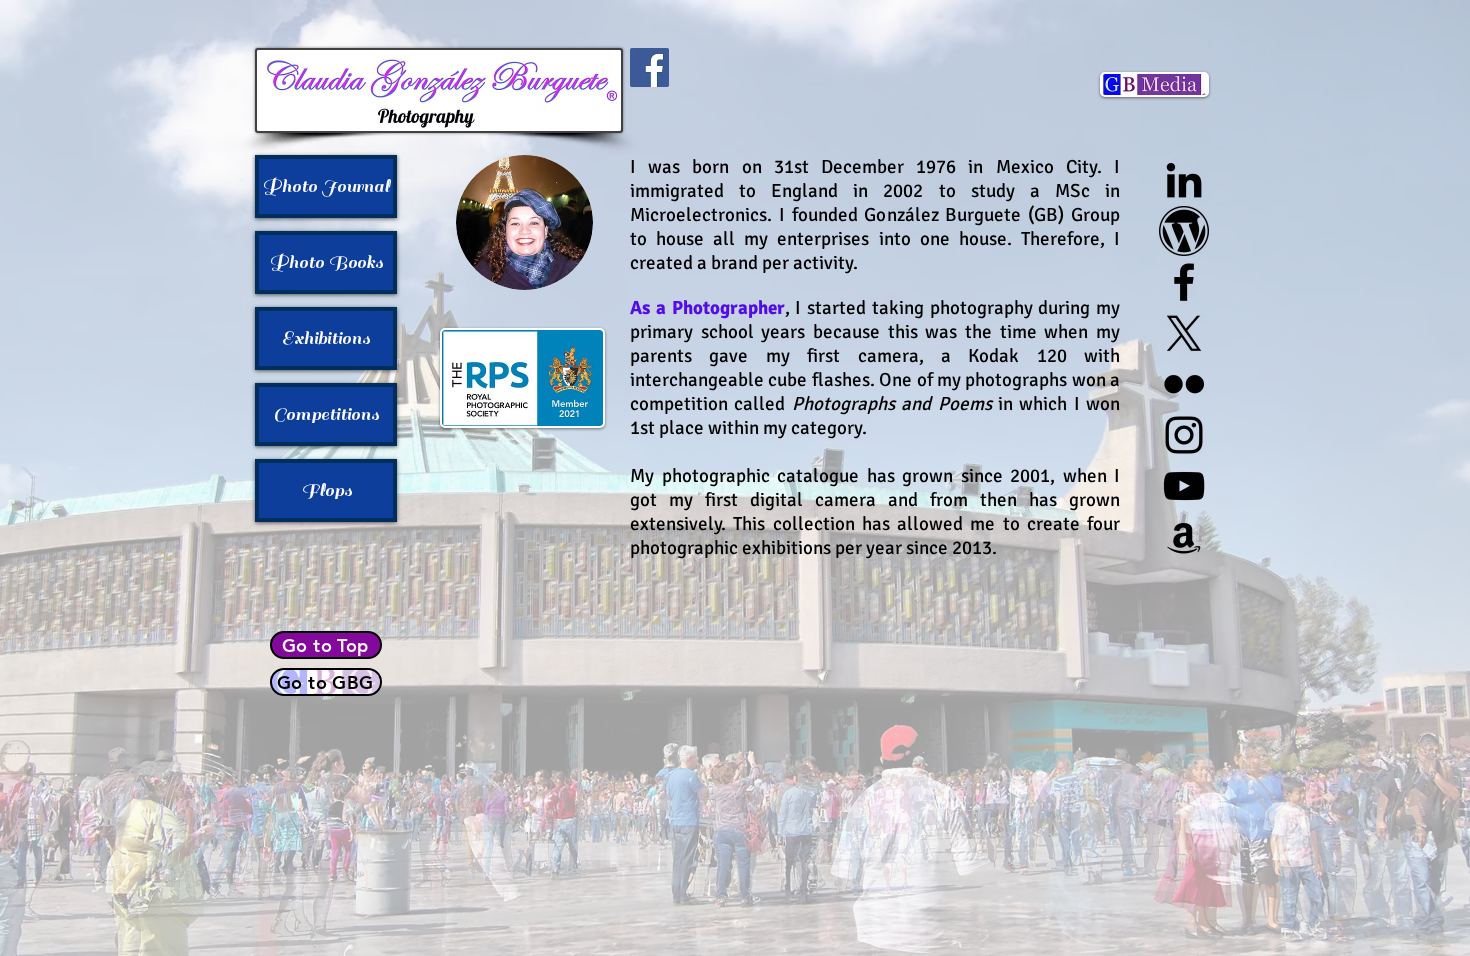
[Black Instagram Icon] (1184, 435)
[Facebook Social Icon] (649, 67)
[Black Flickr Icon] (1184, 384)
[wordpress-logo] (1184, 231)
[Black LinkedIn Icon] (1184, 180)
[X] (1184, 333)
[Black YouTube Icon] (1184, 486)
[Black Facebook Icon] (1184, 282)
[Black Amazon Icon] (1184, 537)
